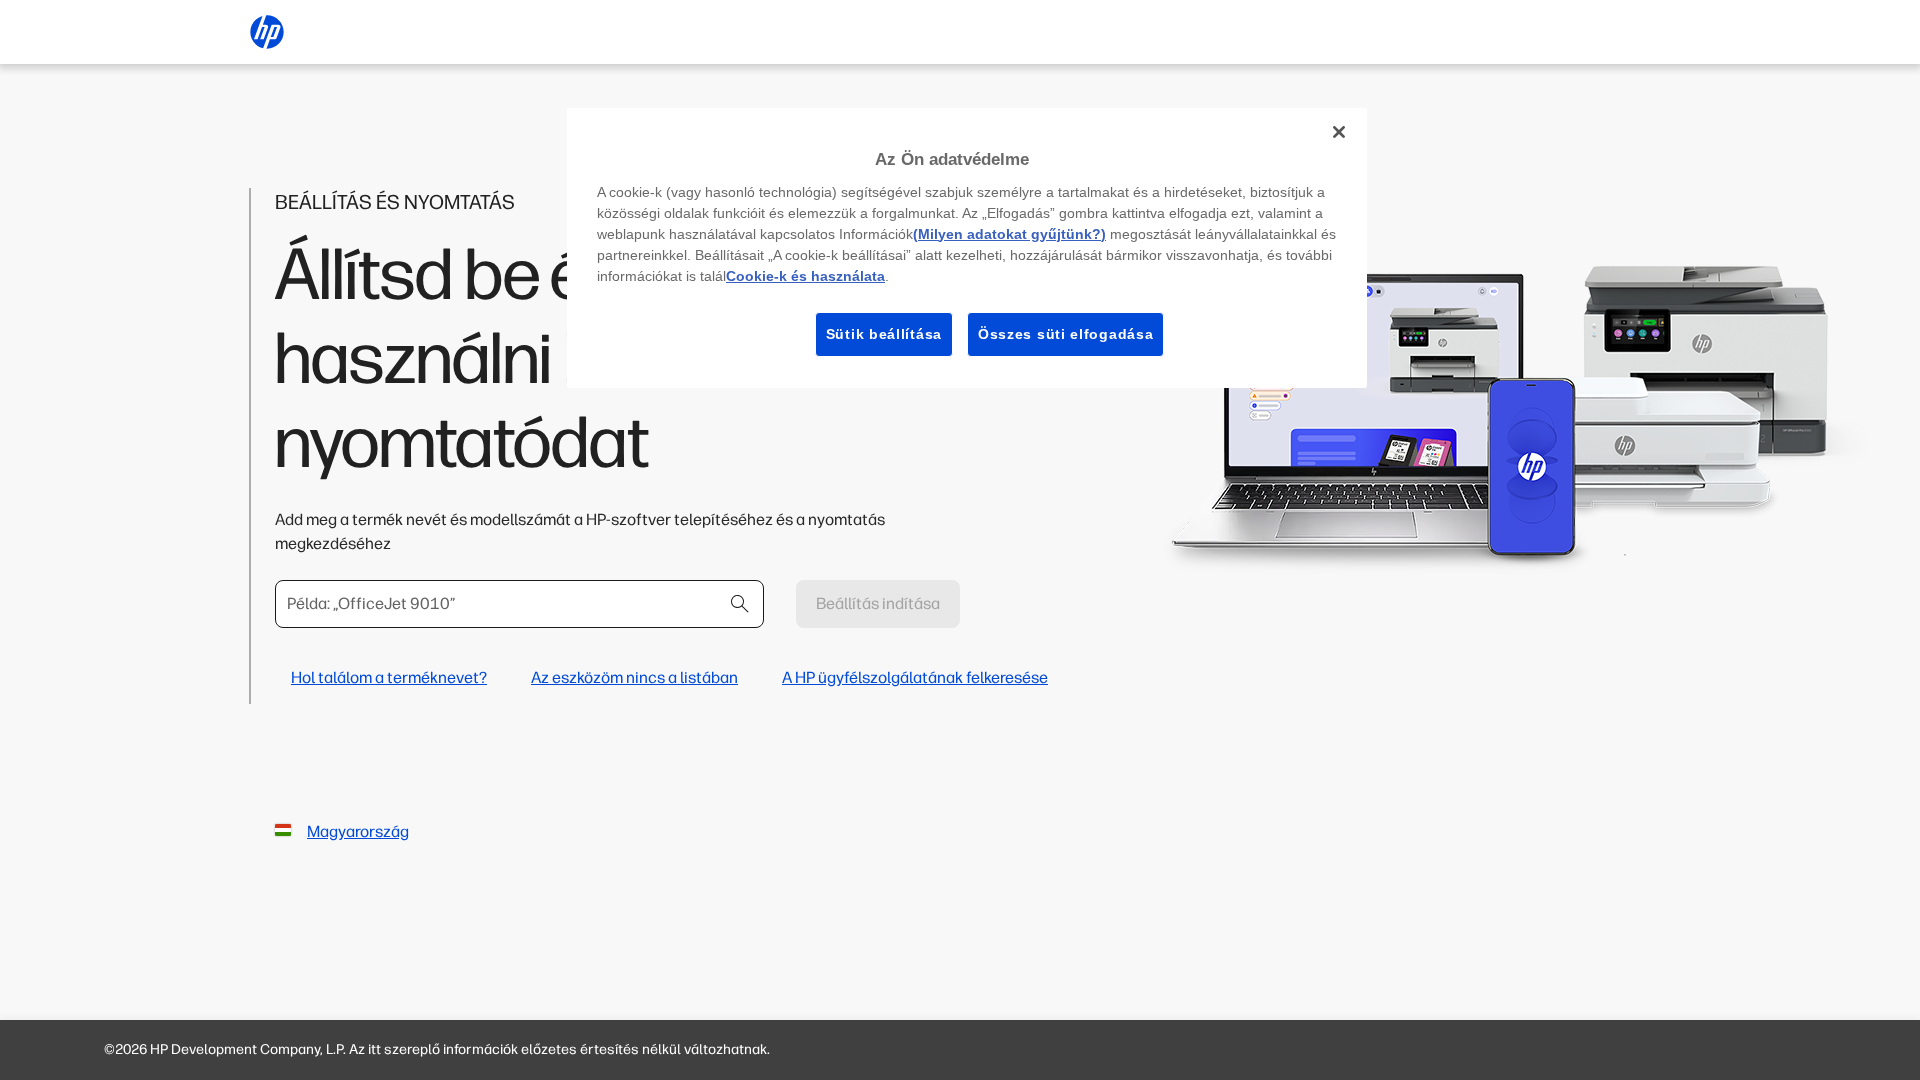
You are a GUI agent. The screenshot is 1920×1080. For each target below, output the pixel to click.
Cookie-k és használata (805, 276)
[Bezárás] (1339, 132)
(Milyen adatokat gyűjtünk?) (1009, 234)
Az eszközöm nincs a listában (634, 677)
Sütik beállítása (884, 334)
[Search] (740, 604)
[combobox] (519, 604)
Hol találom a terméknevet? (389, 677)
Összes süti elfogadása (1065, 334)
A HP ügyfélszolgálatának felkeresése (915, 677)
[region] (967, 248)
